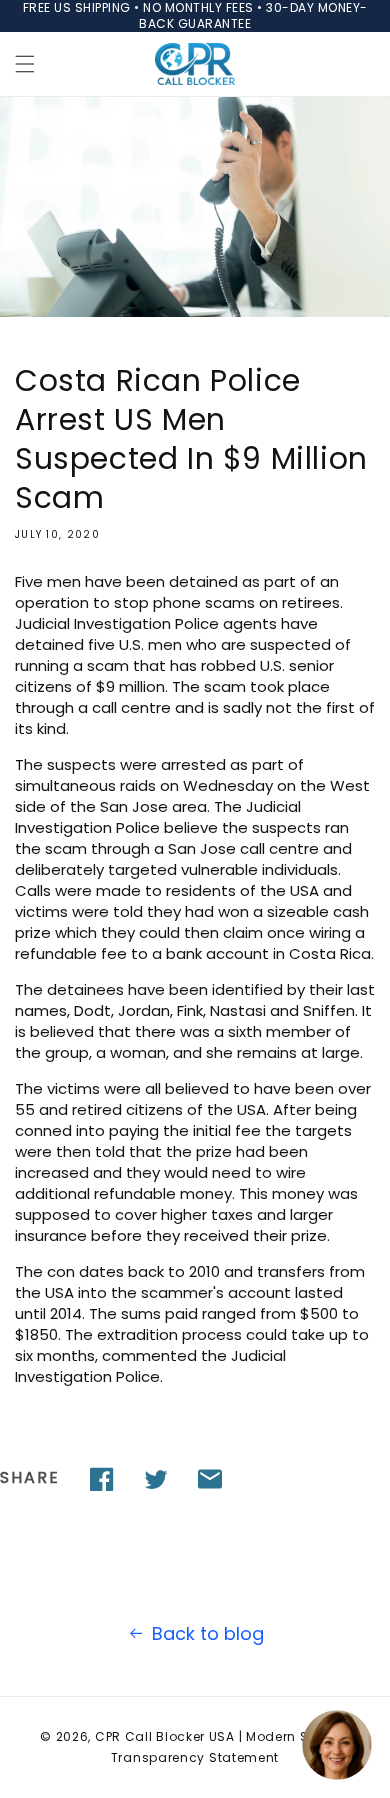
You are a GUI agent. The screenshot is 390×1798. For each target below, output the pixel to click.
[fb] (102, 1479)
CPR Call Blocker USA (165, 1736)
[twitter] (156, 1479)
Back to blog (208, 1633)
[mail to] (210, 1479)
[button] (25, 64)
